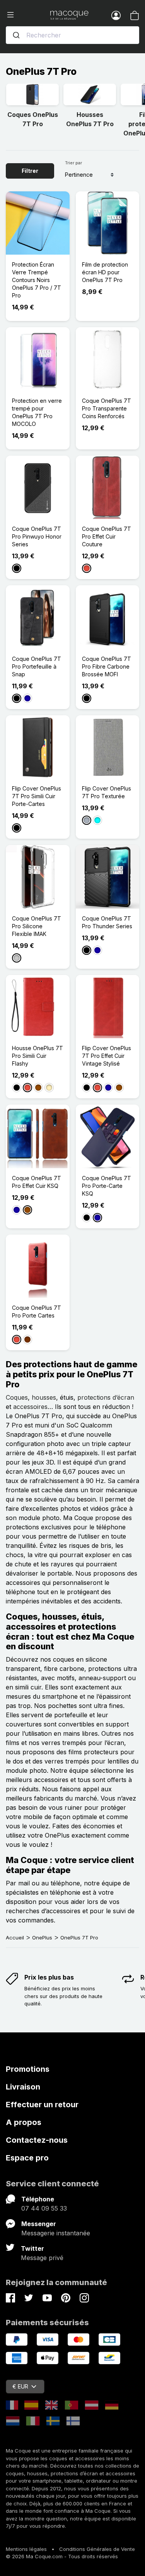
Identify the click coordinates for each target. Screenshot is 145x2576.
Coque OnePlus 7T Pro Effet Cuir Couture (107, 536)
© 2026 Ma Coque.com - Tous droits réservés (62, 2556)
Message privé (42, 2258)
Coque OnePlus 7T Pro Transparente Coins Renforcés (107, 408)
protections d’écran (106, 1397)
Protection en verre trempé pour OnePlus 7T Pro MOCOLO (37, 412)
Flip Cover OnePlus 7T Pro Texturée (107, 792)
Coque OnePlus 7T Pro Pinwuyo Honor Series (37, 536)
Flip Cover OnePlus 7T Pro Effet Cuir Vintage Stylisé (107, 1056)
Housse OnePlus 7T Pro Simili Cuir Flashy (38, 1056)
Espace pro (27, 2158)
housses (44, 1397)
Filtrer (30, 171)
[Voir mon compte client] (116, 15)
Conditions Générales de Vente (97, 2549)
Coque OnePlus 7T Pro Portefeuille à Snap (37, 666)
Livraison (23, 2087)
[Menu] (28, 15)
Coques (17, 1397)
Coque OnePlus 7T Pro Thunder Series (107, 922)
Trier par (73, 163)
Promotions (28, 2069)
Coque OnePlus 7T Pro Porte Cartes (37, 1312)
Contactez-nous (37, 2140)
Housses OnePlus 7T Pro (90, 119)
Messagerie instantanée (56, 2233)
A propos (24, 2122)
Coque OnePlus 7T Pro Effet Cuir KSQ (37, 1182)
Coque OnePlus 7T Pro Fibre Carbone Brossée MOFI (107, 666)
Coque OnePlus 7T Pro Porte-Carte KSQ (107, 1186)
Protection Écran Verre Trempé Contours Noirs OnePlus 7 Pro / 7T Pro (37, 280)
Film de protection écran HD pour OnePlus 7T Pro (105, 272)
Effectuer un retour (42, 2105)
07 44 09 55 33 (44, 2208)
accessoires (30, 1407)
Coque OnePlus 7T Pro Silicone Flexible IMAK (37, 926)
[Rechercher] (16, 35)
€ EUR (20, 2386)
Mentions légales (26, 2549)
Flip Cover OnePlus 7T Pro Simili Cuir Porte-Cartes (37, 796)
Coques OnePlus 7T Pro (33, 119)
